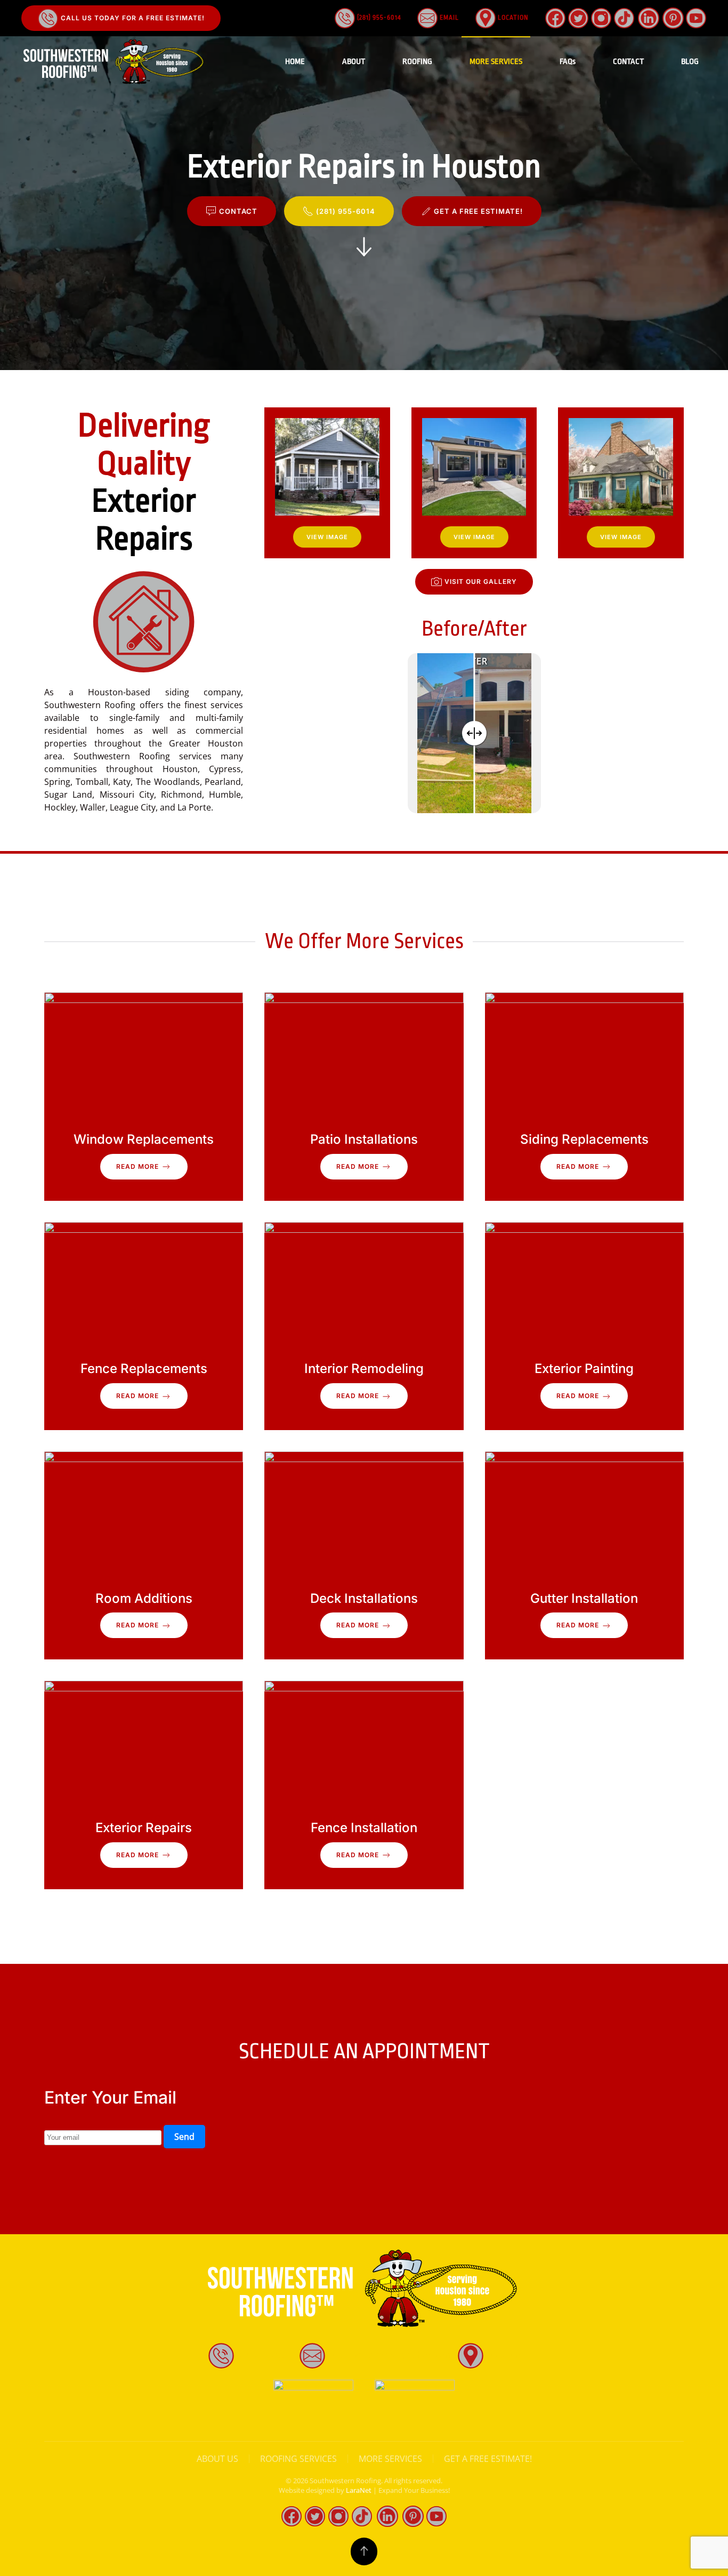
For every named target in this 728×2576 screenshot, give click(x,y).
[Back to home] (115, 62)
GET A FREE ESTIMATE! (478, 211)
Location (512, 18)
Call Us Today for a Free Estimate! (132, 18)
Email (448, 18)
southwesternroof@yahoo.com (390, 2355)
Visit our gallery (481, 581)
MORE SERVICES (390, 2459)
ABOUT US (217, 2459)
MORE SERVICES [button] (496, 62)
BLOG (690, 62)
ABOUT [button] (354, 62)
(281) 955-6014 (378, 18)
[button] (327, 483)
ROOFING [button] (417, 62)
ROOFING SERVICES (298, 2459)
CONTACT (628, 62)
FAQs (568, 62)
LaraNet (359, 2490)
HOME (295, 62)
